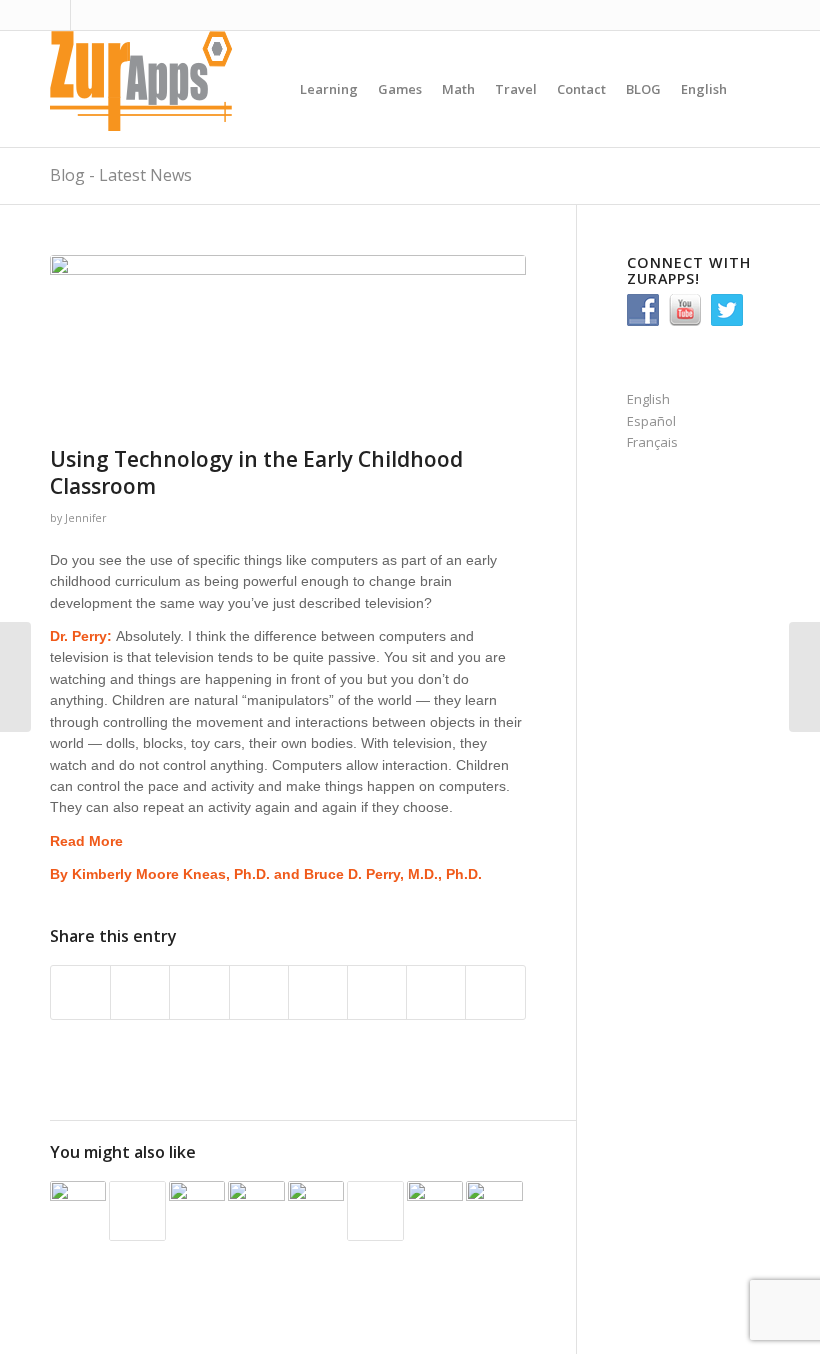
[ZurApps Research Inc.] (150, 89)
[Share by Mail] (495, 992)
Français (652, 442)
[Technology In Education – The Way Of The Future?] (137, 1211)
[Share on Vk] (377, 992)
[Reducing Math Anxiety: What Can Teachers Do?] (197, 1209)
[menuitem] (329, 89)
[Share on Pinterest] (199, 992)
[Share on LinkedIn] (259, 992)
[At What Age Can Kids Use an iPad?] (375, 1211)
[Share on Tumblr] (318, 992)
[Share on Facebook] (80, 992)
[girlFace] (288, 345)
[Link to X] (55, 15)
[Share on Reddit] (436, 992)
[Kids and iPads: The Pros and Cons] (256, 1209)
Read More (86, 841)
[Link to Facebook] (86, 15)
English (648, 399)
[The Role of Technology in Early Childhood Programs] (316, 1206)
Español (651, 421)
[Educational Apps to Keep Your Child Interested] (435, 1209)
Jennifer (86, 518)
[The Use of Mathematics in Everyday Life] (494, 1209)
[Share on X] (140, 992)
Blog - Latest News (121, 175)
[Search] (753, 89)
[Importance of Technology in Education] (78, 1209)
